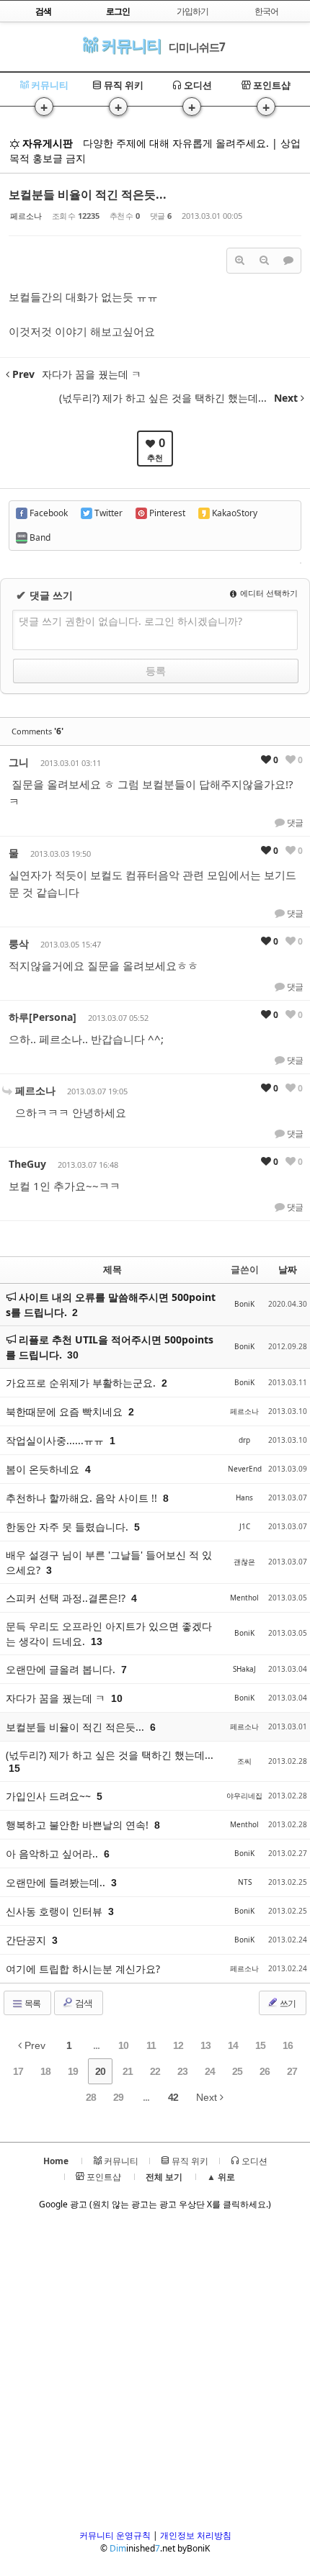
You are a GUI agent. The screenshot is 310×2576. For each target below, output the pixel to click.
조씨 (244, 1761)
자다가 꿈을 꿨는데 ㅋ (57, 1698)
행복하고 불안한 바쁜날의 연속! (79, 1825)
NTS (245, 1882)
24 (210, 2071)
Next (208, 2097)
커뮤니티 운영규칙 (115, 2535)
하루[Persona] (43, 1017)
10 (123, 2045)
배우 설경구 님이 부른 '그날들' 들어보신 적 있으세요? (109, 1562)
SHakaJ (244, 1669)
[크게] (239, 261)
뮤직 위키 (123, 85)
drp (244, 1440)
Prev (34, 2045)
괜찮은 (244, 1562)
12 (178, 2045)
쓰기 (287, 2003)
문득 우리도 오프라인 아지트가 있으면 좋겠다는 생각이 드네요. (109, 1634)
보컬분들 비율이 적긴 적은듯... (88, 194)
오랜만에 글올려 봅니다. (62, 1669)
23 (182, 2071)
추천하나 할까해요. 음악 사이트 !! (83, 1498)
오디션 (197, 85)
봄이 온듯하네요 (44, 1469)
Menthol (244, 1598)
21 (128, 2071)
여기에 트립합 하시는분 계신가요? (83, 1969)
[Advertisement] (155, 2374)
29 (118, 2097)
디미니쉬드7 (197, 47)
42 (173, 2097)
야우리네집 (244, 1796)
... (96, 2045)
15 (260, 2045)
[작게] (264, 261)
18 (45, 2071)
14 (233, 2045)
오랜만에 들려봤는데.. (57, 1882)
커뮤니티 (129, 45)
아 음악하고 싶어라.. (53, 1854)
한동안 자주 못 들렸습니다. (68, 1527)
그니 (19, 762)
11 (151, 2045)
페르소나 (26, 216)
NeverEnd (245, 1469)
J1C (245, 1526)
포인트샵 (271, 85)
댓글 (294, 823)
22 (155, 2071)
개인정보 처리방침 (196, 2535)
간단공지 (27, 1940)
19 (73, 2071)
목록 (32, 2003)
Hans (244, 1498)
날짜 (288, 1269)
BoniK (244, 1304)
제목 (112, 1269)
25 (237, 2071)
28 (91, 2097)
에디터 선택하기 (268, 593)
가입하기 (192, 11)
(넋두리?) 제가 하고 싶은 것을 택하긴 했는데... (110, 1755)
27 (292, 2071)
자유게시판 (46, 143)
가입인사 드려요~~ (50, 1796)
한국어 (266, 11)
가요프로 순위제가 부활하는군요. (82, 1383)
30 (73, 1355)
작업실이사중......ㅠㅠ (56, 1440)
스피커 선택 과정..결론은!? (67, 1598)
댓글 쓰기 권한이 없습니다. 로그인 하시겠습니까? (130, 621)
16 (288, 2045)
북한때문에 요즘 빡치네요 (66, 1411)
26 (265, 2071)
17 (18, 2071)
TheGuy (27, 1164)
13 (205, 2045)
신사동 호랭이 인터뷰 (56, 1911)
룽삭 (19, 944)
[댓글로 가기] (288, 261)
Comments (37, 731)
